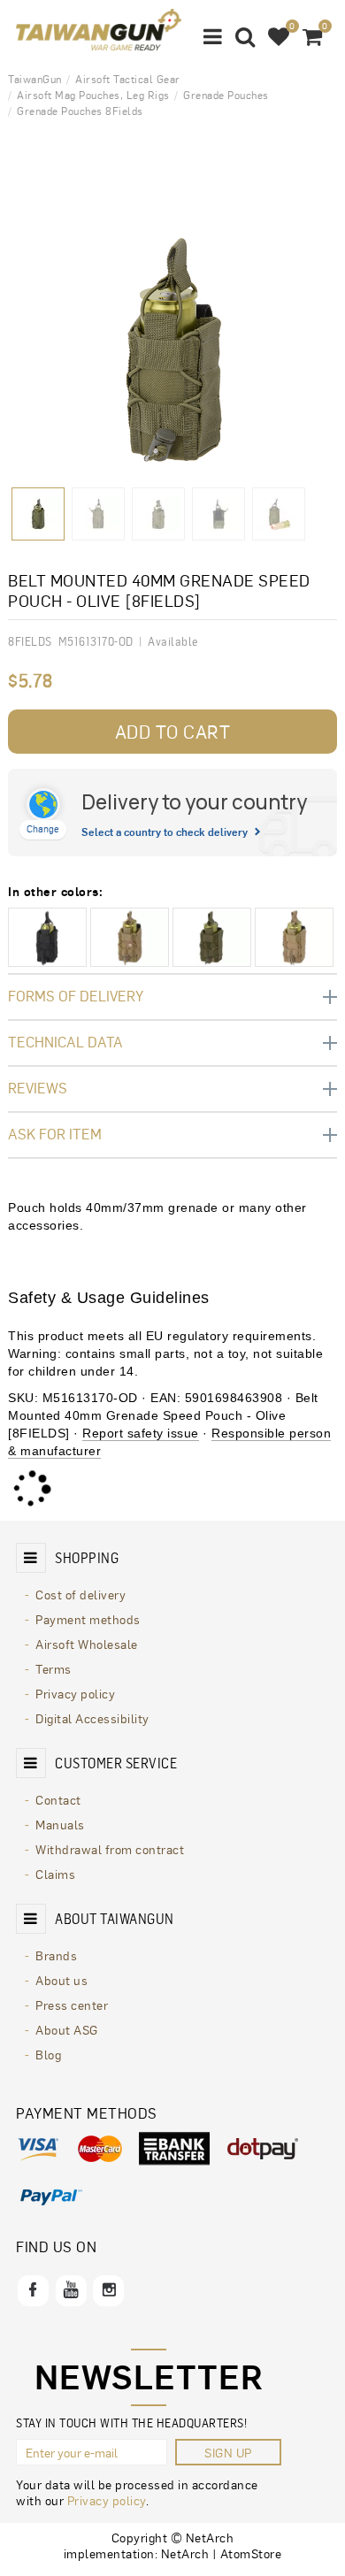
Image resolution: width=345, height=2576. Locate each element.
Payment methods (88, 1619)
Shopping (87, 1558)
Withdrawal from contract (110, 1849)
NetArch (185, 2553)
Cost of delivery (80, 1594)
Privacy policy (75, 1693)
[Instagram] (108, 2291)
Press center (72, 2005)
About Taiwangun (115, 1919)
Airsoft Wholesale (87, 1644)
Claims (55, 1874)
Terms (54, 1668)
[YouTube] (71, 2291)
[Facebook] (33, 2291)
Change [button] (43, 828)
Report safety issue (141, 1433)
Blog (48, 2054)
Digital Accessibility (92, 1718)
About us (61, 1980)
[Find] (245, 35)
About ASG (67, 2029)
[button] (213, 35)
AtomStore (251, 2553)
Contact (58, 1799)
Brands (56, 1955)
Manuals (60, 1824)
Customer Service (116, 1763)
